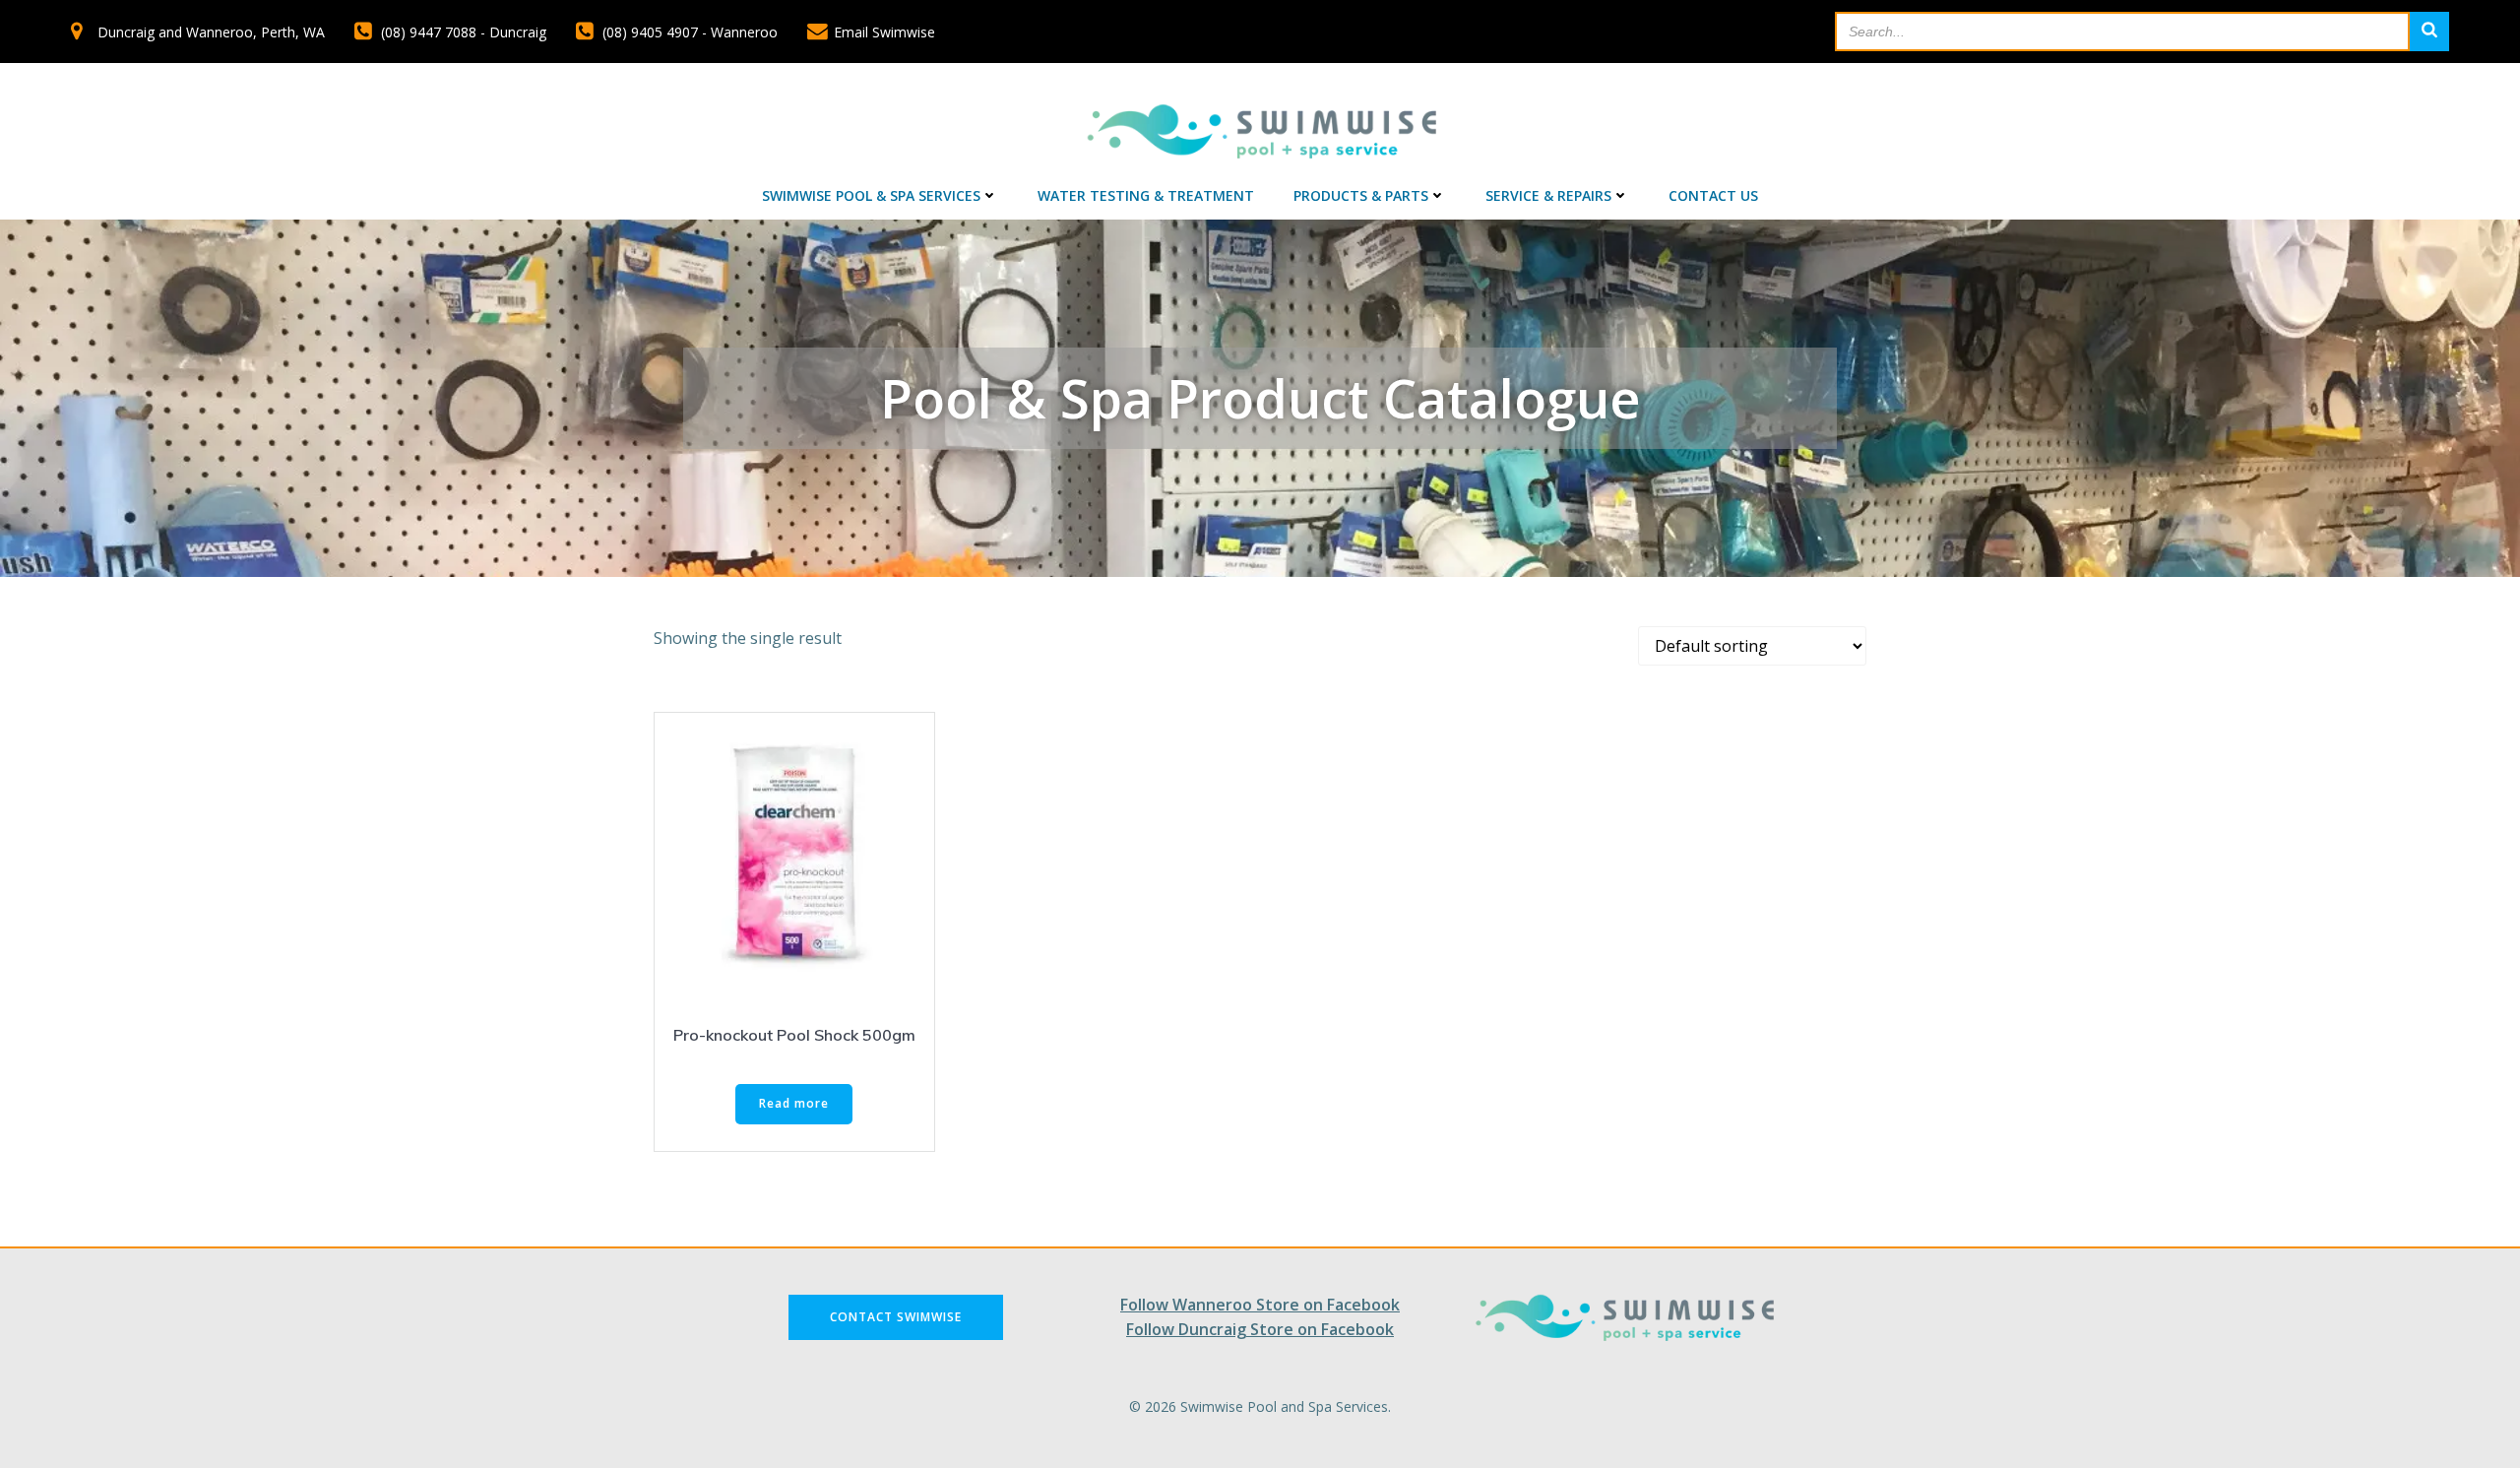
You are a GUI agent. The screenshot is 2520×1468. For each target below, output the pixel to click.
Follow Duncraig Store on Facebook (1260, 1329)
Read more (794, 1103)
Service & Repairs (1548, 195)
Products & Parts (1361, 195)
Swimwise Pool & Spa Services (871, 195)
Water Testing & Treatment (1146, 195)
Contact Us (1713, 195)
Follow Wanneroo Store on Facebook (1260, 1305)
